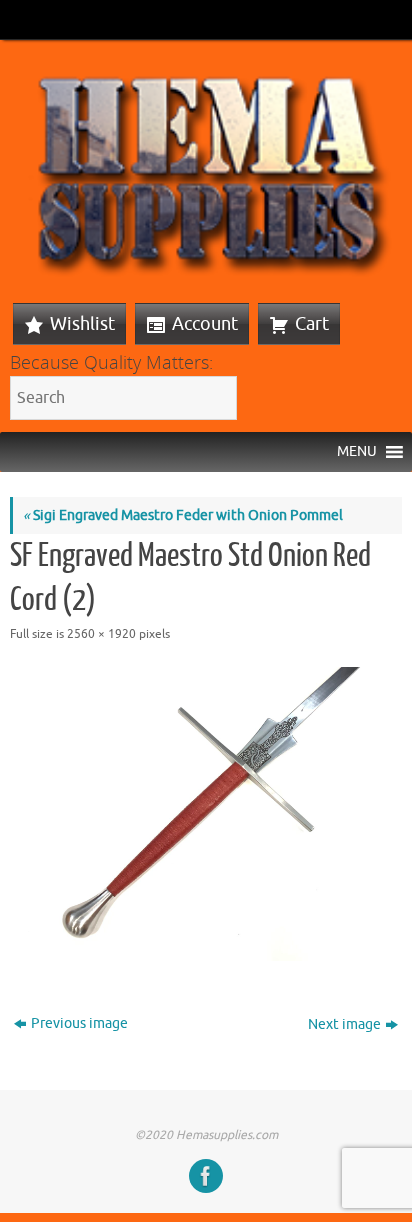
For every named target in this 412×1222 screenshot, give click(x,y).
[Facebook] (206, 1176)
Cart (312, 324)
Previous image (79, 1023)
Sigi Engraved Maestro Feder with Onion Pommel (183, 515)
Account (205, 324)
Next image (344, 1024)
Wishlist (82, 324)
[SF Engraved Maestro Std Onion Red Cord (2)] (206, 814)
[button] (357, 452)
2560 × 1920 (101, 634)
